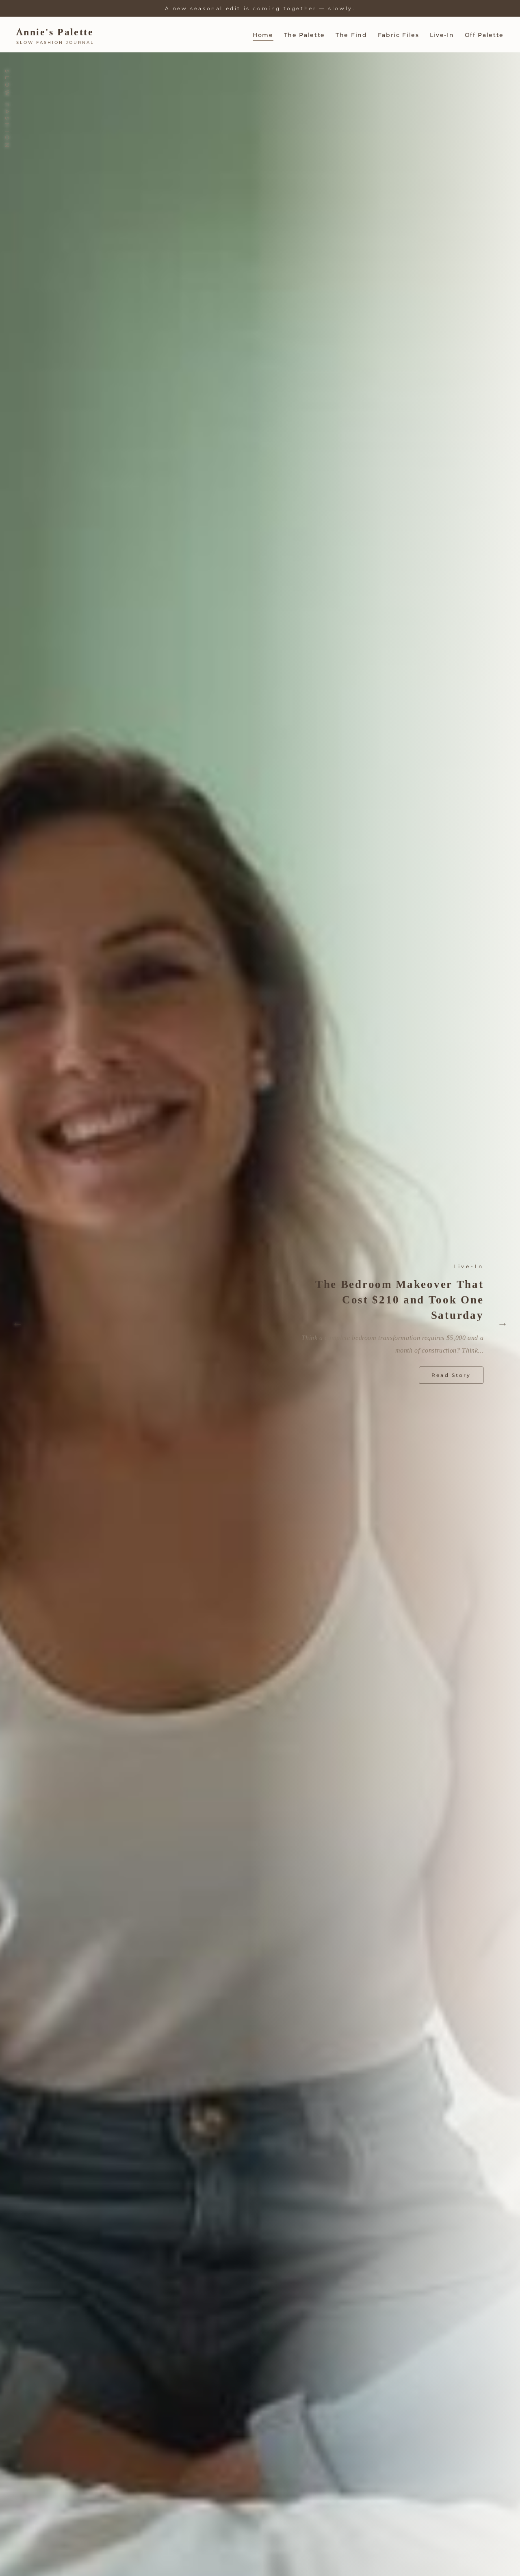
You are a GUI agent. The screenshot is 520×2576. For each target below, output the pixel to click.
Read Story (451, 1369)
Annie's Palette (55, 32)
